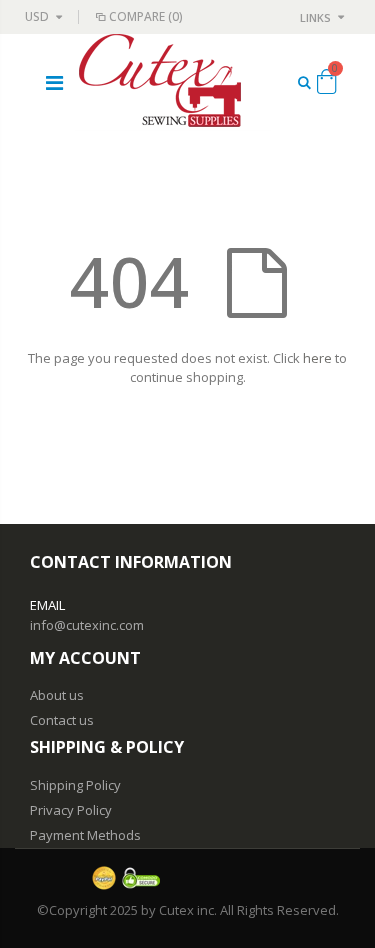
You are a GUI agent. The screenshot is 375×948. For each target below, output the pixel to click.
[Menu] (54, 82)
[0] (326, 85)
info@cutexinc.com (87, 625)
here (317, 358)
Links (315, 17)
